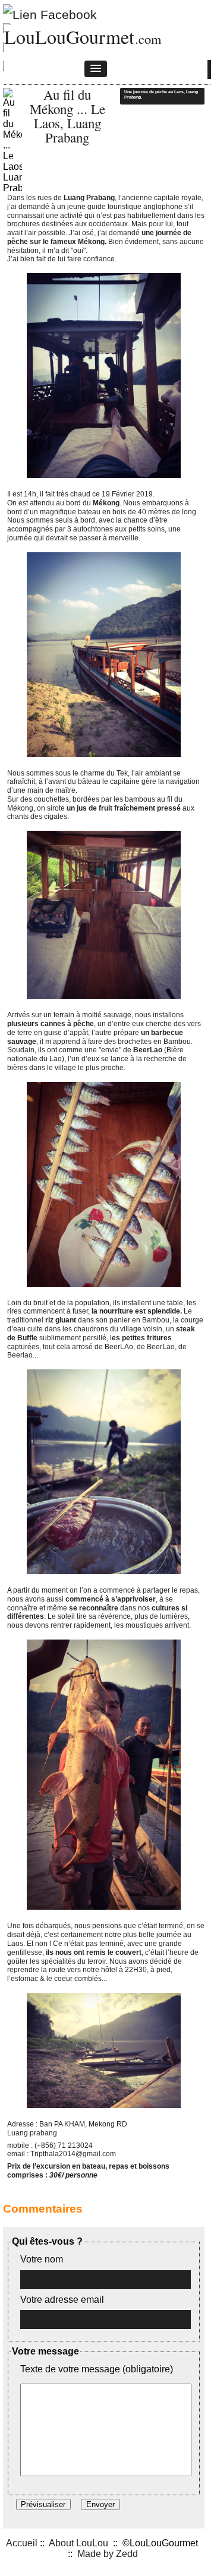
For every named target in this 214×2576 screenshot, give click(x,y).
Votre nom (42, 2259)
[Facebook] (50, 12)
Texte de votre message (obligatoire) (97, 2369)
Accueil (22, 2543)
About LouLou (78, 2543)
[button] (96, 69)
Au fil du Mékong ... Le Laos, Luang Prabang (67, 116)
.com (148, 39)
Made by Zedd (108, 2554)
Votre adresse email (62, 2300)
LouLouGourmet (69, 37)
